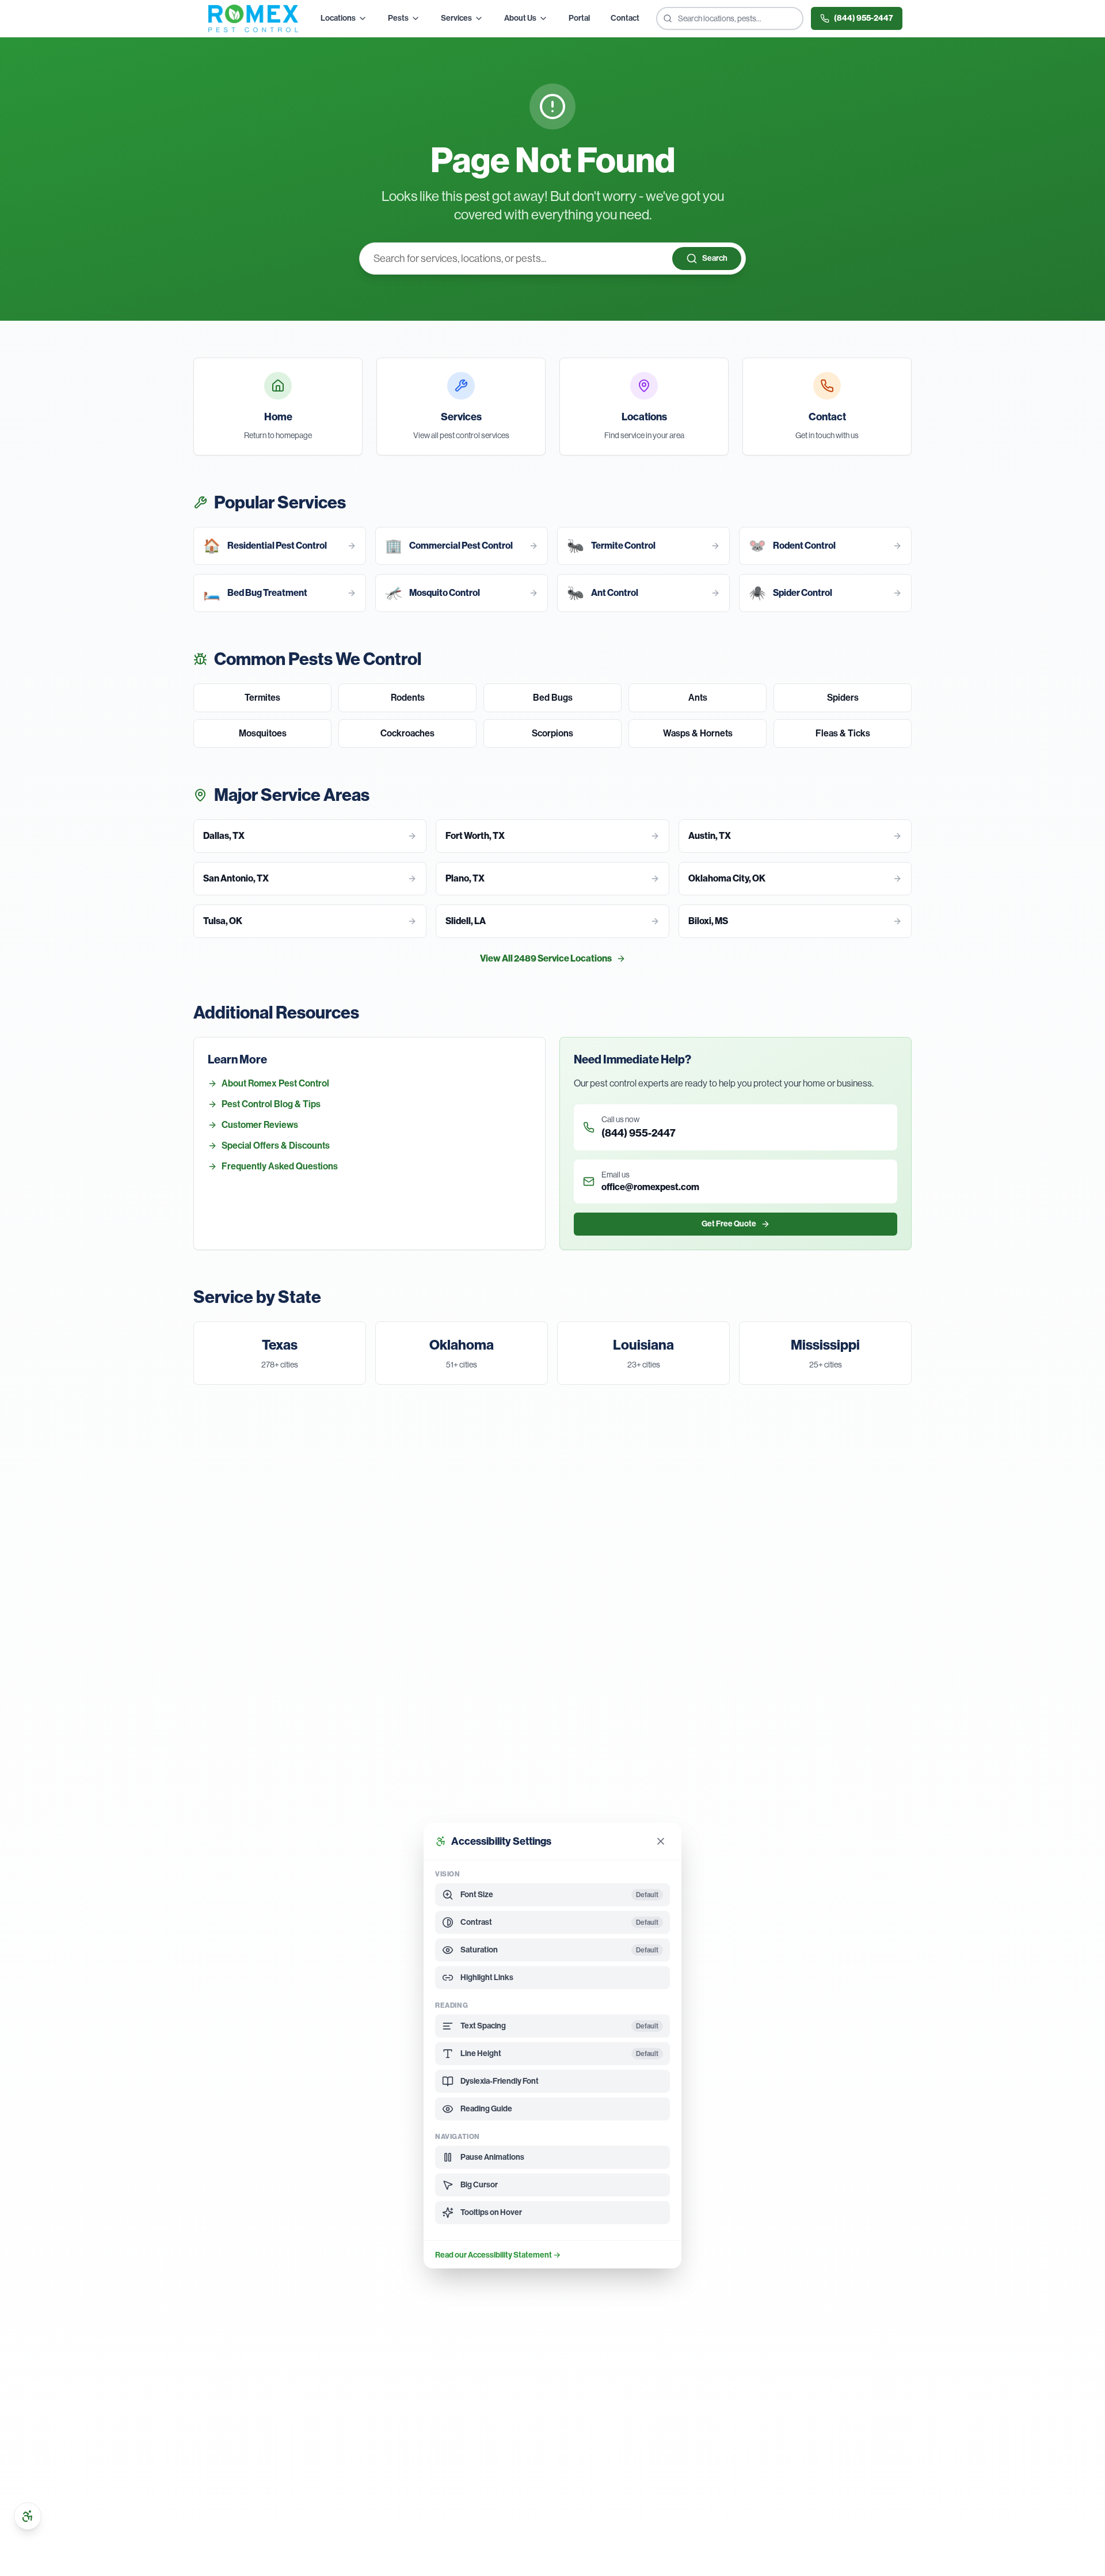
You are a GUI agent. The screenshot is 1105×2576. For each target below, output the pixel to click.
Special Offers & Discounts (276, 1145)
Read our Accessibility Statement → (498, 2255)
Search (715, 258)
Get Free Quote (729, 1224)
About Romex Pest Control (275, 1083)
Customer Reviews (260, 1125)
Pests (398, 18)
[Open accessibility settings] (28, 2516)
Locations (338, 18)
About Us (520, 18)
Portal (579, 18)
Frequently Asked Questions (280, 1166)
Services (456, 18)
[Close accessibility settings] (661, 1841)
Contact (625, 18)
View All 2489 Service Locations (546, 958)
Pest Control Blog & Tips (271, 1104)
